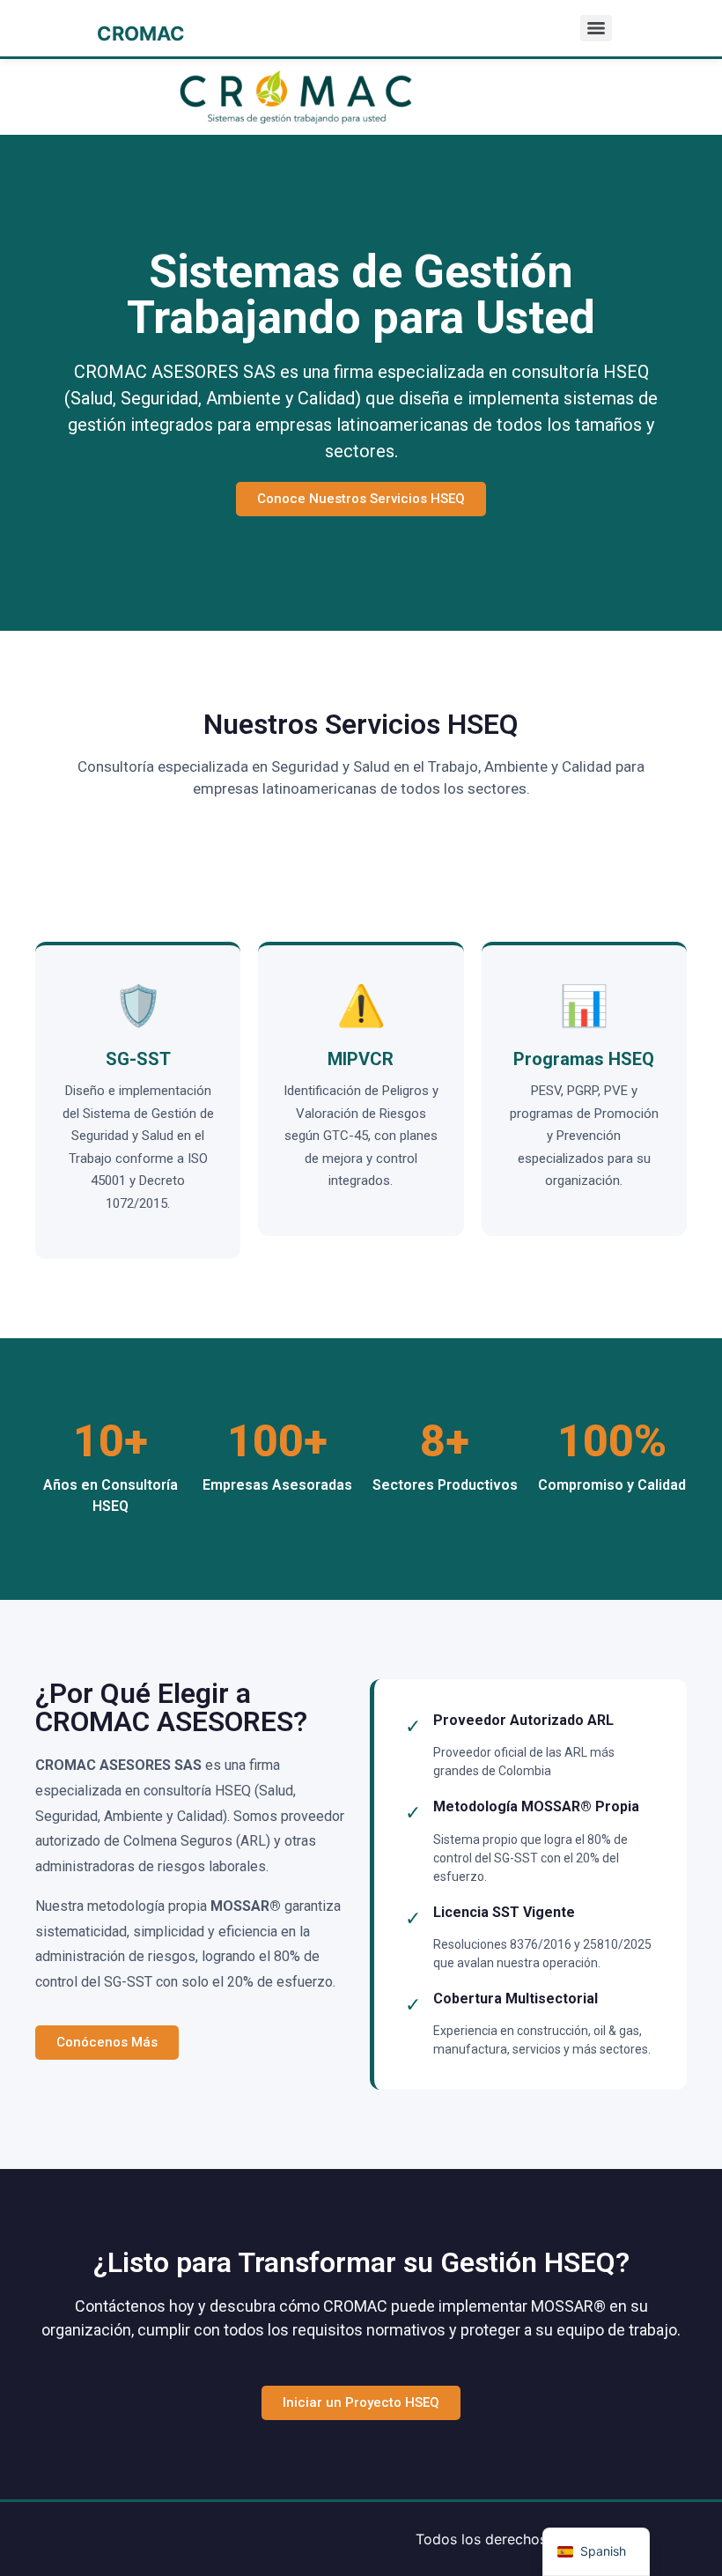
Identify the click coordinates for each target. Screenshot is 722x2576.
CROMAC (141, 33)
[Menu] (596, 28)
